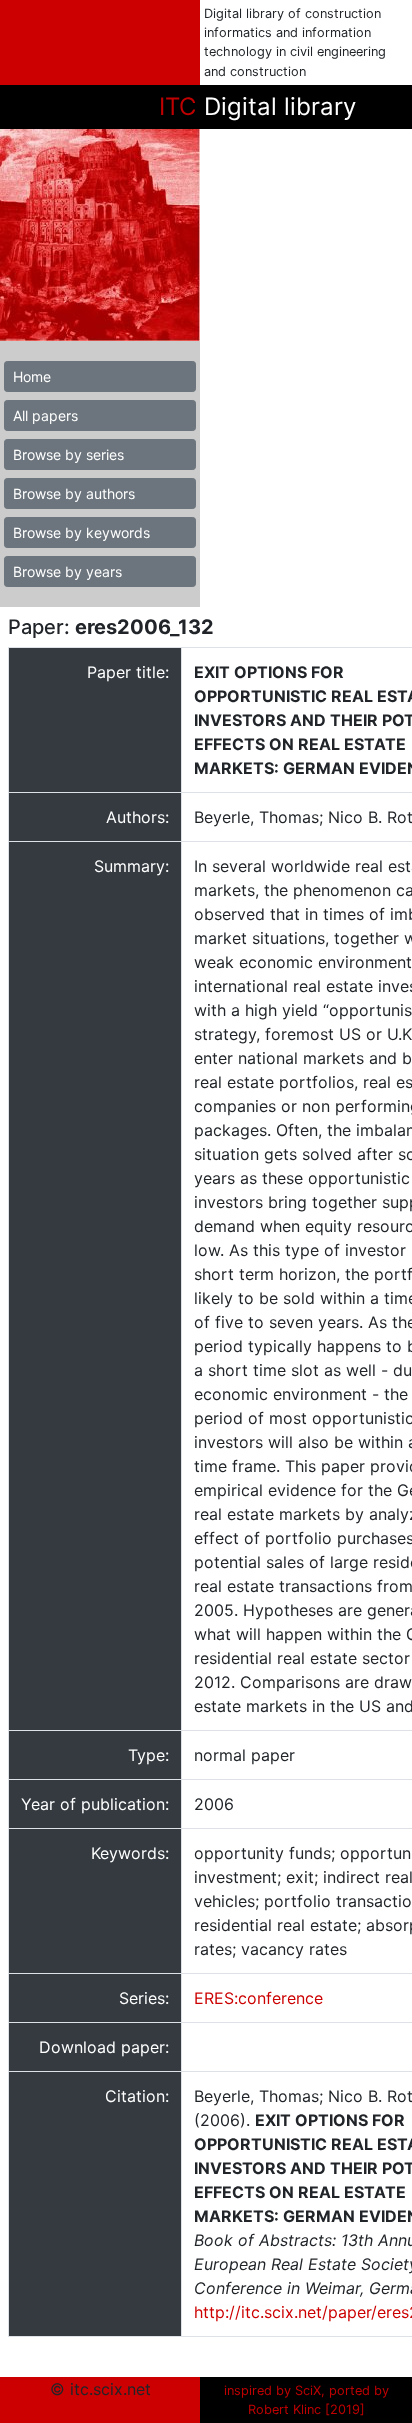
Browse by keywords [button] (81, 532)
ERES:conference (258, 1998)
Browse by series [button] (68, 454)
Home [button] (32, 376)
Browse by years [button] (67, 571)
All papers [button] (45, 415)
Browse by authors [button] (74, 493)
